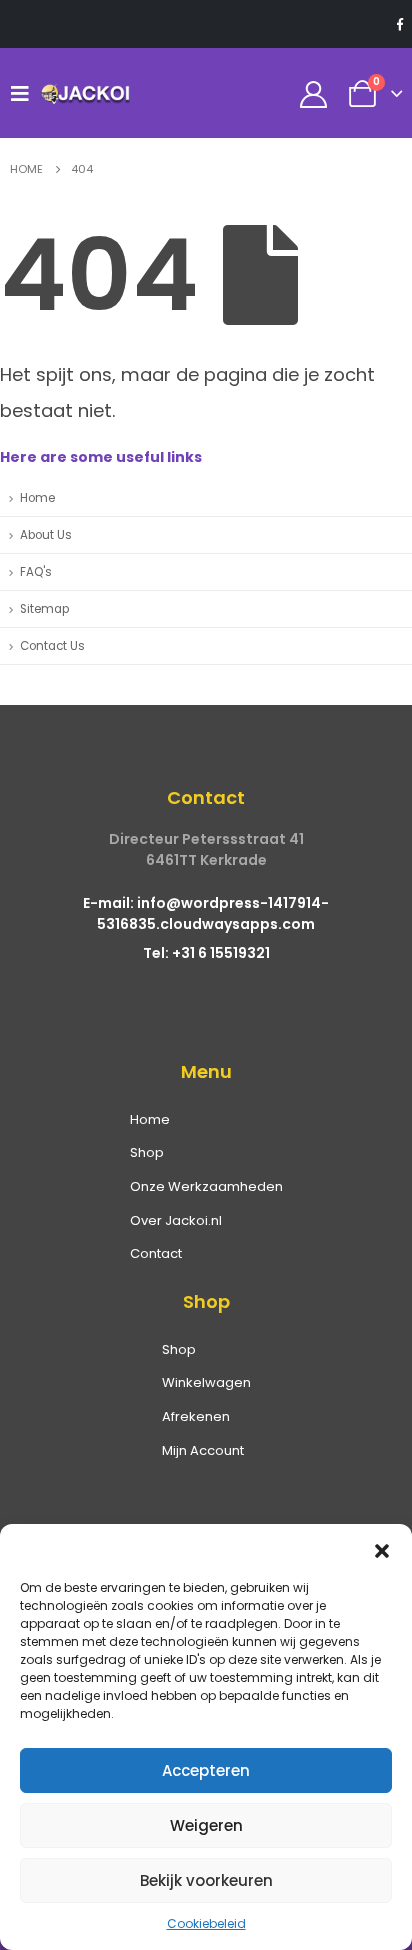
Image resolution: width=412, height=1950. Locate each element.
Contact (156, 1253)
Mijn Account (203, 1450)
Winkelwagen (206, 1382)
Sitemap (44, 609)
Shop (147, 1152)
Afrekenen (196, 1416)
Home (37, 498)
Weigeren (206, 1825)
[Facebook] (400, 24)
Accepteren (206, 1770)
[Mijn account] (314, 93)
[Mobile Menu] (25, 93)
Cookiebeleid (206, 1923)
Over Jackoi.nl (176, 1220)
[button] (382, 1549)
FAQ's (36, 572)
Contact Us (52, 646)
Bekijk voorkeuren (206, 1880)
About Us (46, 535)
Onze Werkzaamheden (206, 1186)
